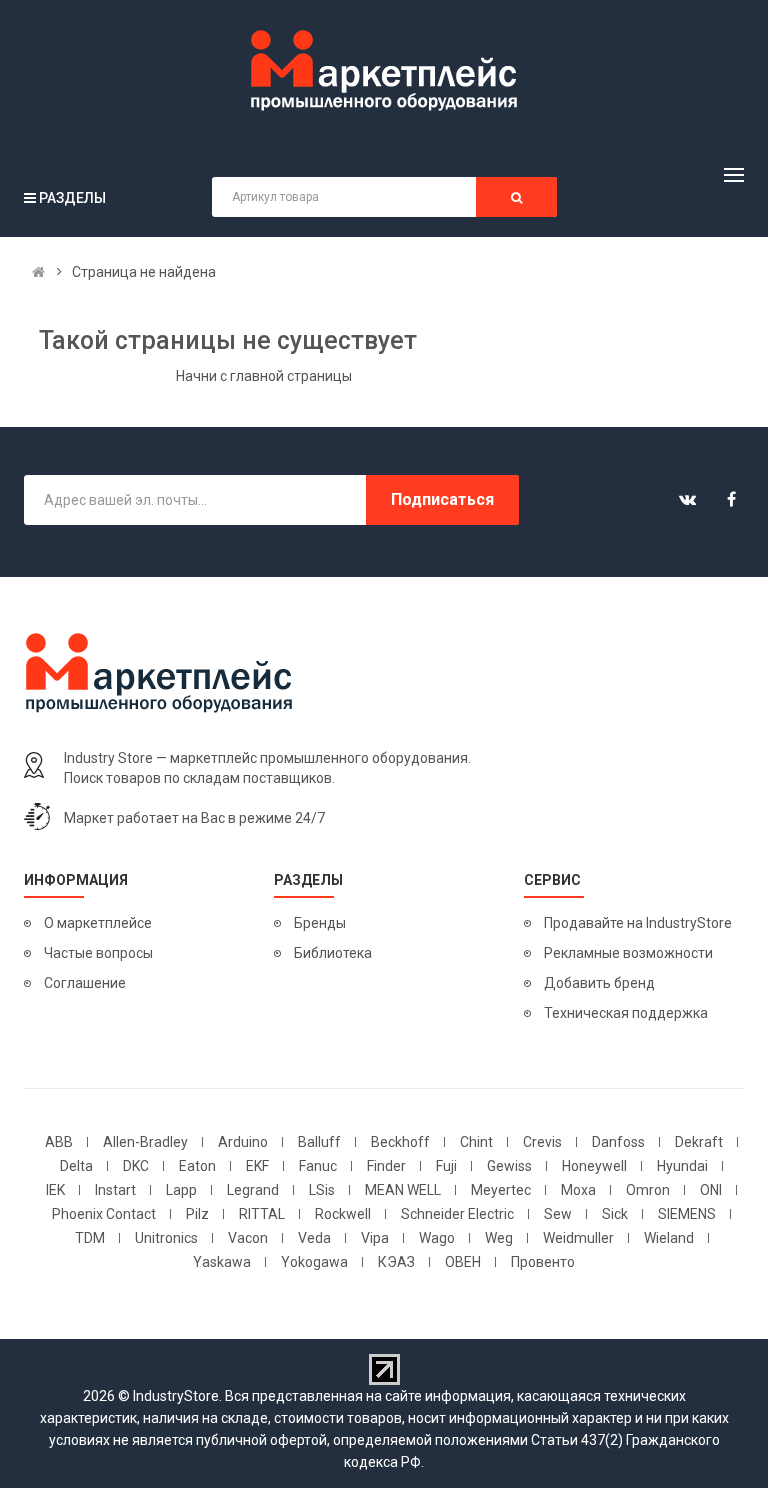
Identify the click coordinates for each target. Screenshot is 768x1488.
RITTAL (262, 1214)
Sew (558, 1214)
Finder (386, 1166)
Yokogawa (314, 1262)
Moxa (578, 1190)
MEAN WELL (403, 1190)
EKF (257, 1166)
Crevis (542, 1142)
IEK (55, 1190)
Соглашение (85, 983)
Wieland (669, 1238)
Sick (615, 1214)
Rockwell (343, 1214)
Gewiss (509, 1166)
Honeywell (594, 1166)
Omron (648, 1190)
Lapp (181, 1190)
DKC (136, 1166)
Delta (76, 1166)
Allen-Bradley (145, 1142)
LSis (322, 1190)
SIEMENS (687, 1214)
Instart (115, 1190)
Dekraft (699, 1142)
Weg (499, 1238)
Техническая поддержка (626, 1013)
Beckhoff (400, 1142)
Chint (476, 1142)
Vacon (248, 1238)
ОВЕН (463, 1262)
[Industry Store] (384, 71)
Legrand (253, 1190)
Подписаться (442, 499)
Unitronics (166, 1238)
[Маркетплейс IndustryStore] (38, 272)
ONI (711, 1190)
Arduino (243, 1142)
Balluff (319, 1142)
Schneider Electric (457, 1214)
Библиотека (333, 953)
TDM (90, 1238)
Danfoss (618, 1142)
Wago (437, 1238)
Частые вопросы (98, 953)
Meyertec (501, 1190)
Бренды (320, 923)
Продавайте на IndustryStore (638, 923)
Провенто (543, 1262)
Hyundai (682, 1166)
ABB (59, 1142)
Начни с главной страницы (264, 376)
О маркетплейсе (98, 923)
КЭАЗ (396, 1262)
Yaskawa (222, 1262)
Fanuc (318, 1166)
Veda (314, 1238)
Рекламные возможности (628, 953)
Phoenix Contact (104, 1214)
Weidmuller (578, 1238)
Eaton (197, 1166)
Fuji (446, 1166)
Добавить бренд (599, 983)
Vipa (375, 1238)
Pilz (197, 1214)
